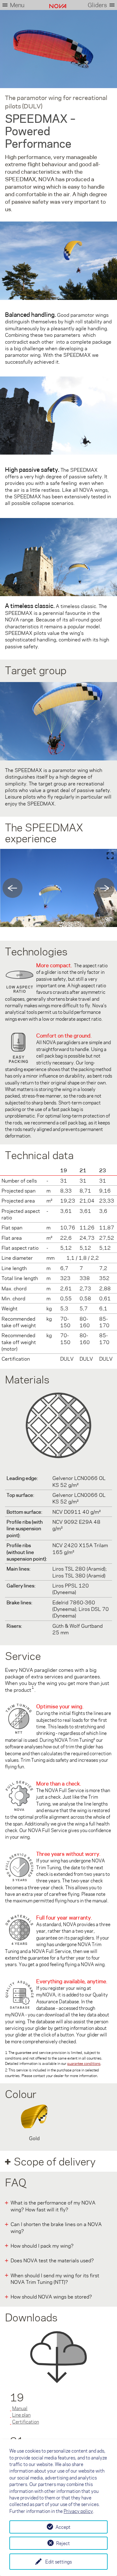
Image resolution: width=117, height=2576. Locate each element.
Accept (63, 2527)
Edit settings (58, 2562)
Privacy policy (78, 2511)
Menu (17, 5)
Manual (20, 2408)
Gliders (97, 5)
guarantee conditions (84, 2063)
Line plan (21, 2415)
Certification (26, 2422)
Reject (63, 2543)
